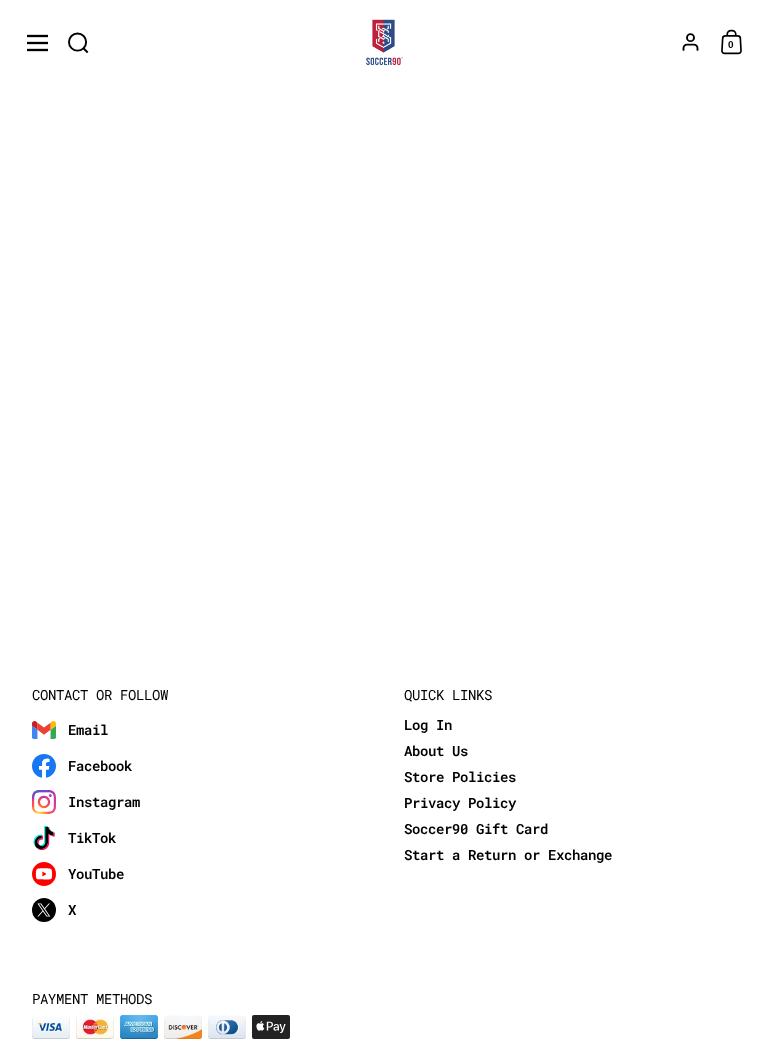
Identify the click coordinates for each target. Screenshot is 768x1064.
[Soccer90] (384, 43)
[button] (78, 42)
